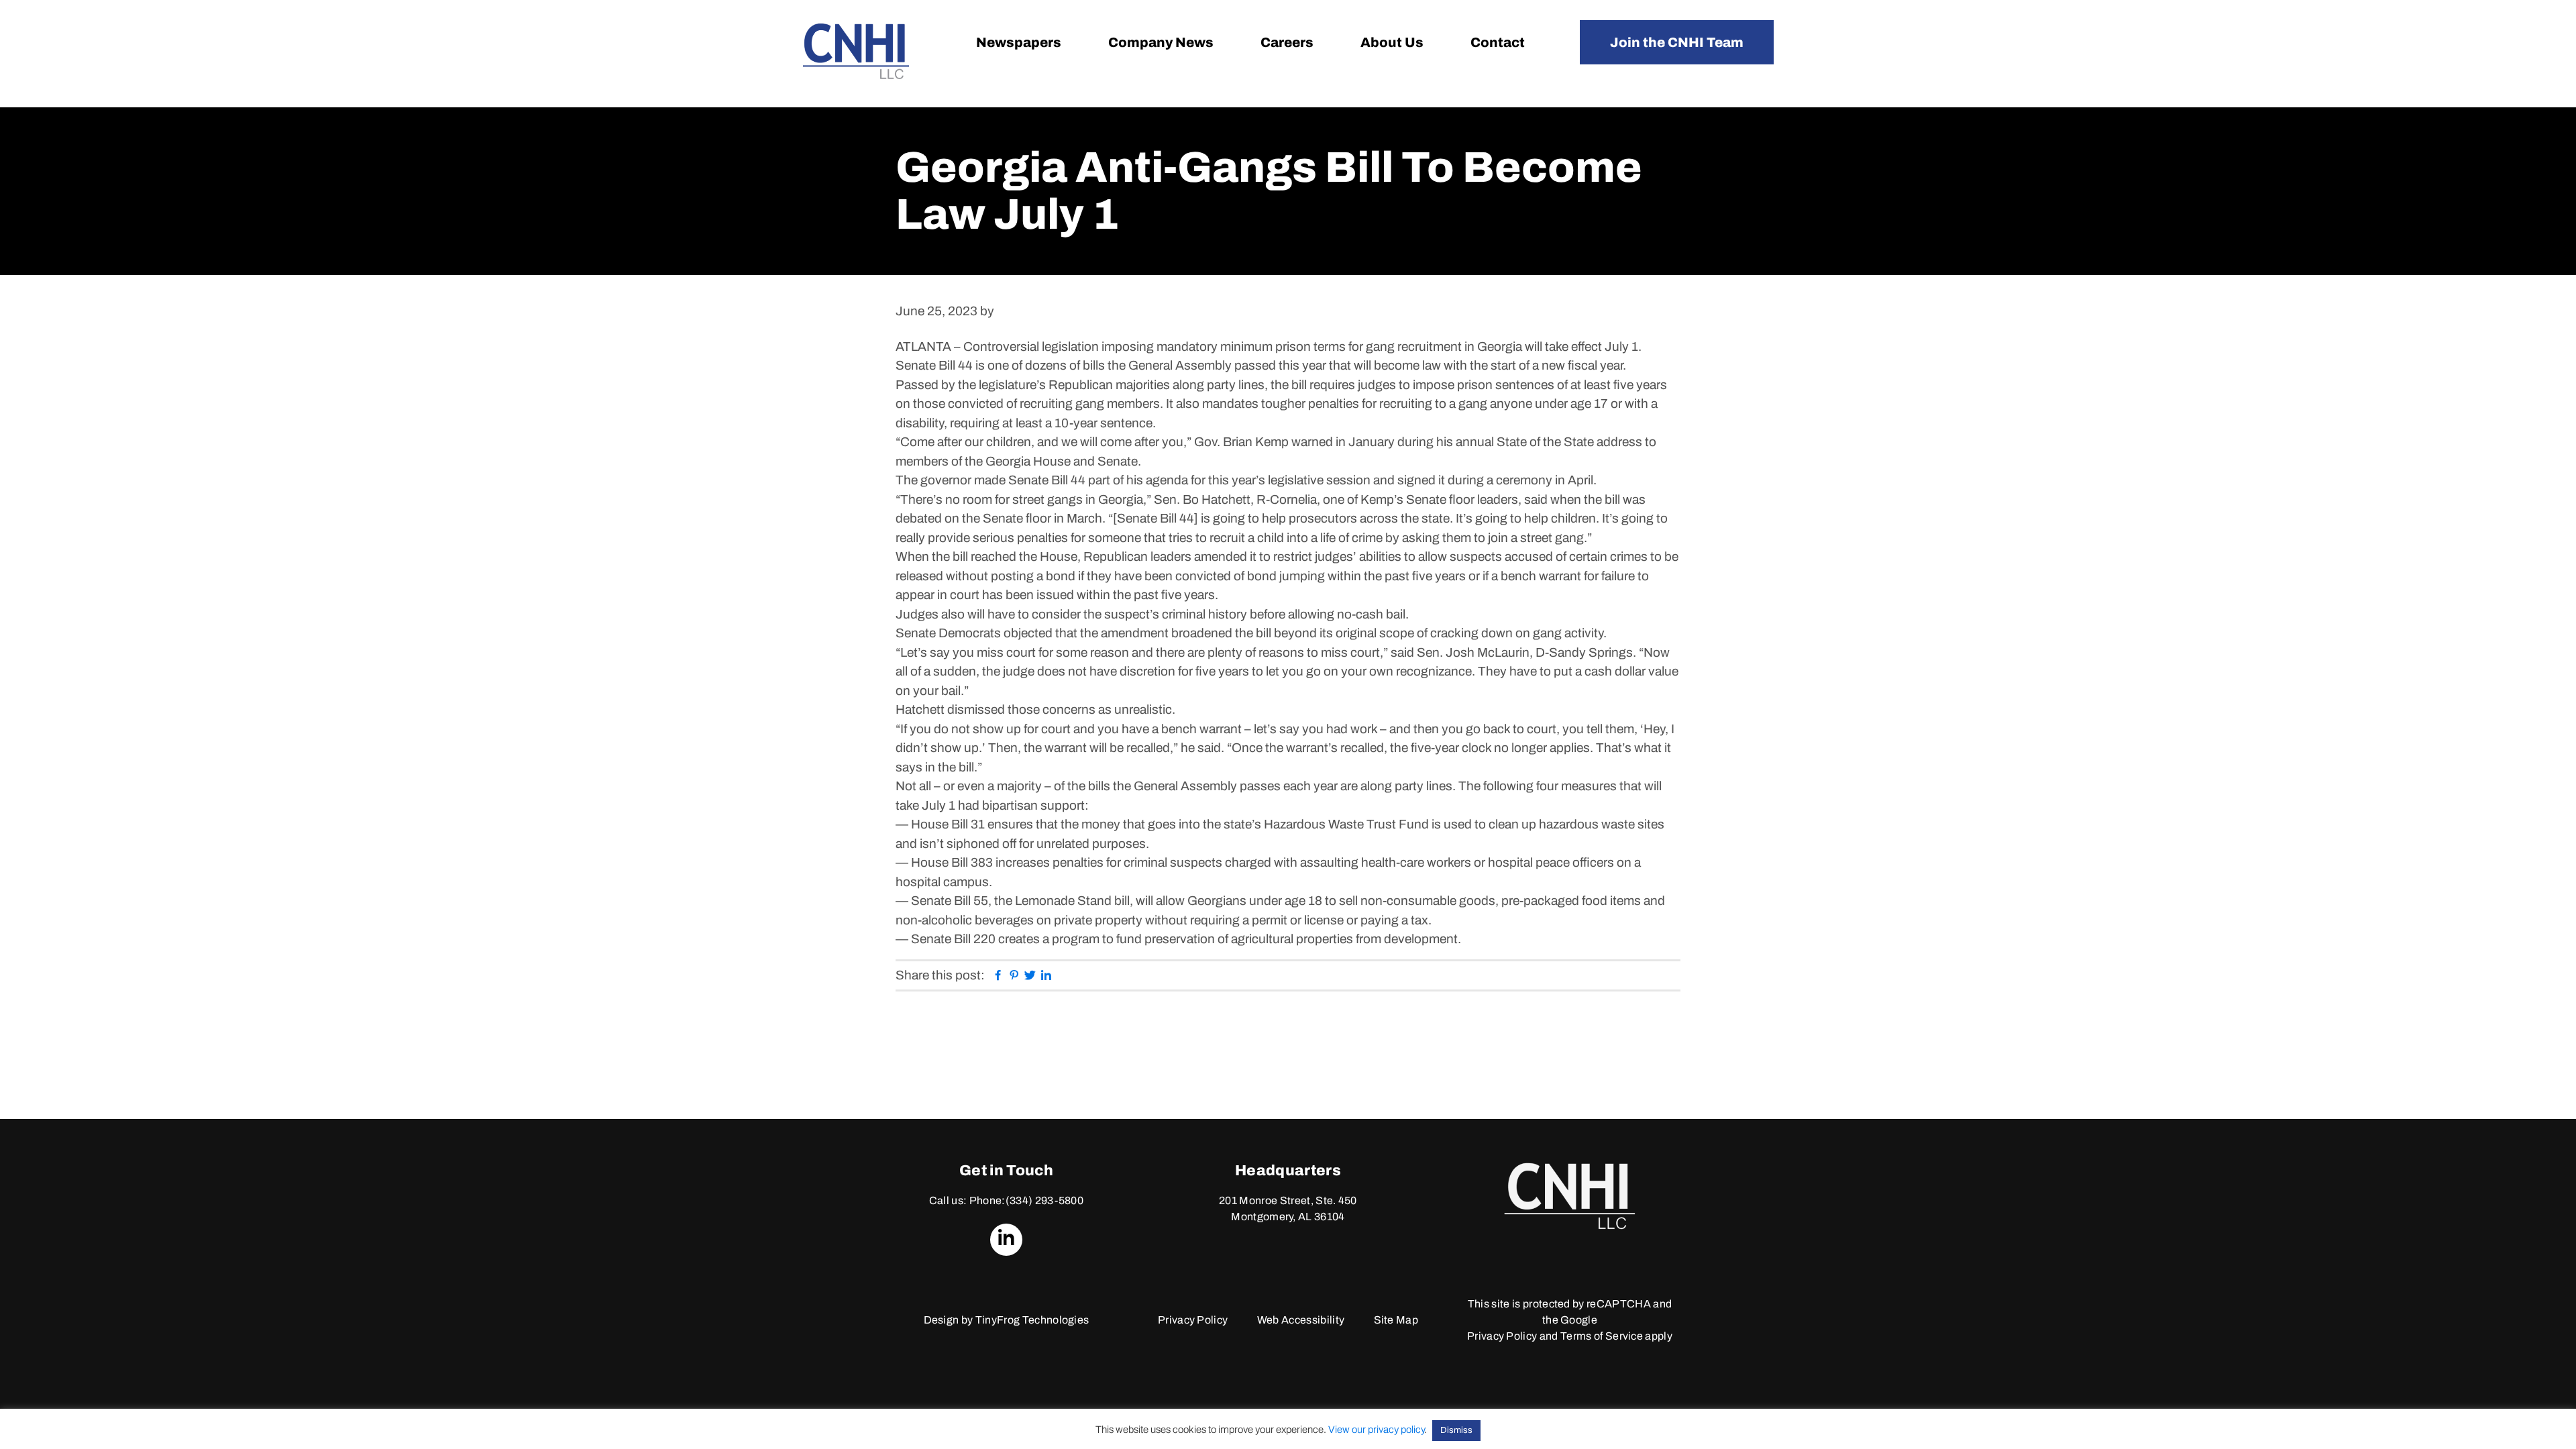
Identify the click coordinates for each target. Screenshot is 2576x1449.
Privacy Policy (1193, 1320)
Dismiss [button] (1456, 1430)
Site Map (1396, 1320)
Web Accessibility (1301, 1320)
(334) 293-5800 (1044, 1200)
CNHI (856, 51)
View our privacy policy (1376, 1430)
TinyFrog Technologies (1032, 1320)
